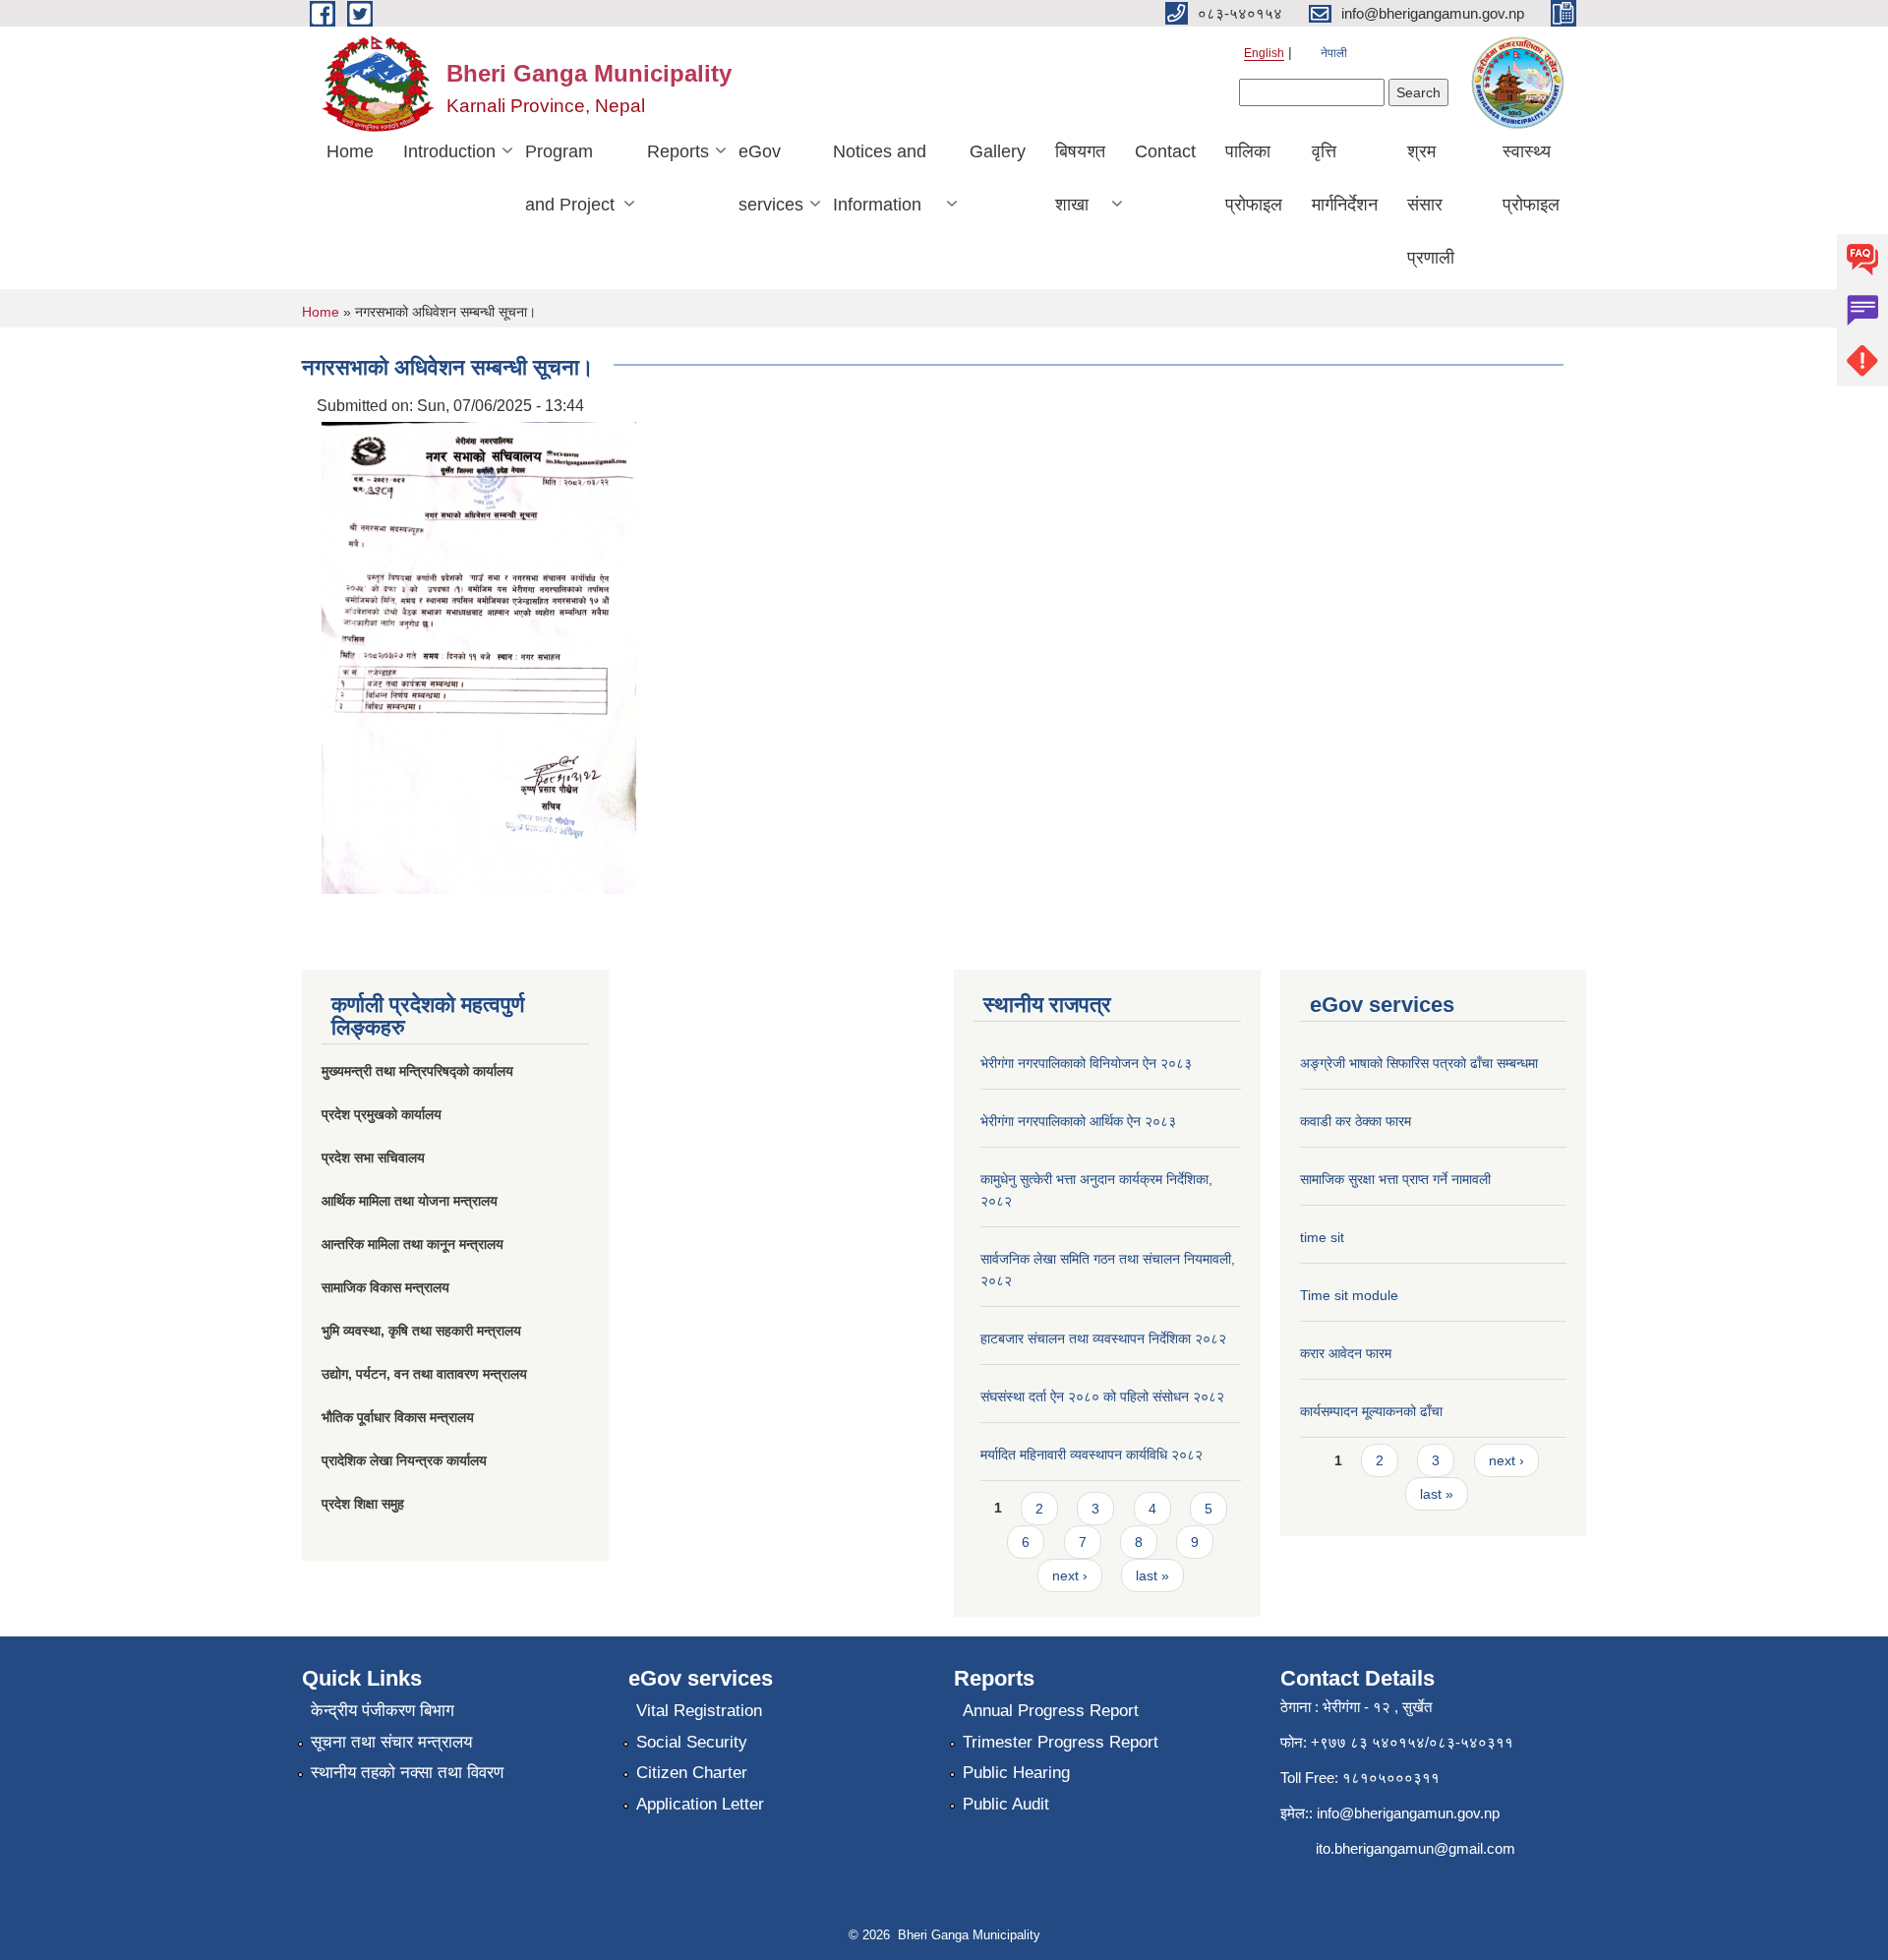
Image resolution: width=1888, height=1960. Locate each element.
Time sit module (1349, 1295)
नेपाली (1334, 53)
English (1264, 53)
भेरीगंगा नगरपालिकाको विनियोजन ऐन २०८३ (1086, 1063)
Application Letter (700, 1804)
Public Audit (1006, 1804)
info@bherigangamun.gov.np (1408, 1813)
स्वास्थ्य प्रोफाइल (1531, 178)
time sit (1322, 1237)
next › (1070, 1575)
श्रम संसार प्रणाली (1431, 205)
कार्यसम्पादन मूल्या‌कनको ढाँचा (1371, 1411)
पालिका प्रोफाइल (1254, 178)
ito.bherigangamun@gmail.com (1416, 1848)
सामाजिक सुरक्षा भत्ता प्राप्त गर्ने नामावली (1395, 1179)
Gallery (998, 151)
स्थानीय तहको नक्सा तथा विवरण (407, 1773)
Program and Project (570, 178)
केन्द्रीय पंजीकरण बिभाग (383, 1711)
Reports (678, 151)
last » (1152, 1575)
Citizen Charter (692, 1773)
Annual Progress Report (1051, 1711)
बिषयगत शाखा (1080, 178)
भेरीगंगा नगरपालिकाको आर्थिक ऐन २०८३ (1078, 1121)
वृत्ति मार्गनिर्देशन (1345, 178)
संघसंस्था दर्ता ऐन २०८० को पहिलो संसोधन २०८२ (1102, 1396)
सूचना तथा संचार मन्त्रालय (391, 1742)
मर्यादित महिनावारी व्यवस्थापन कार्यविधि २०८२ (1091, 1455)
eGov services (771, 178)
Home (350, 151)
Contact (1165, 151)
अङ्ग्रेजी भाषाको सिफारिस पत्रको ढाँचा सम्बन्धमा (1419, 1063)
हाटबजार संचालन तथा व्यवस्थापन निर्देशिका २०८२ (1103, 1338)
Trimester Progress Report (1061, 1742)
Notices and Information (880, 178)
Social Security (692, 1742)
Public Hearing (1016, 1773)
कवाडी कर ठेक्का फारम (1356, 1121)
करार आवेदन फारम (1346, 1353)
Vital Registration (699, 1711)
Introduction (449, 151)
